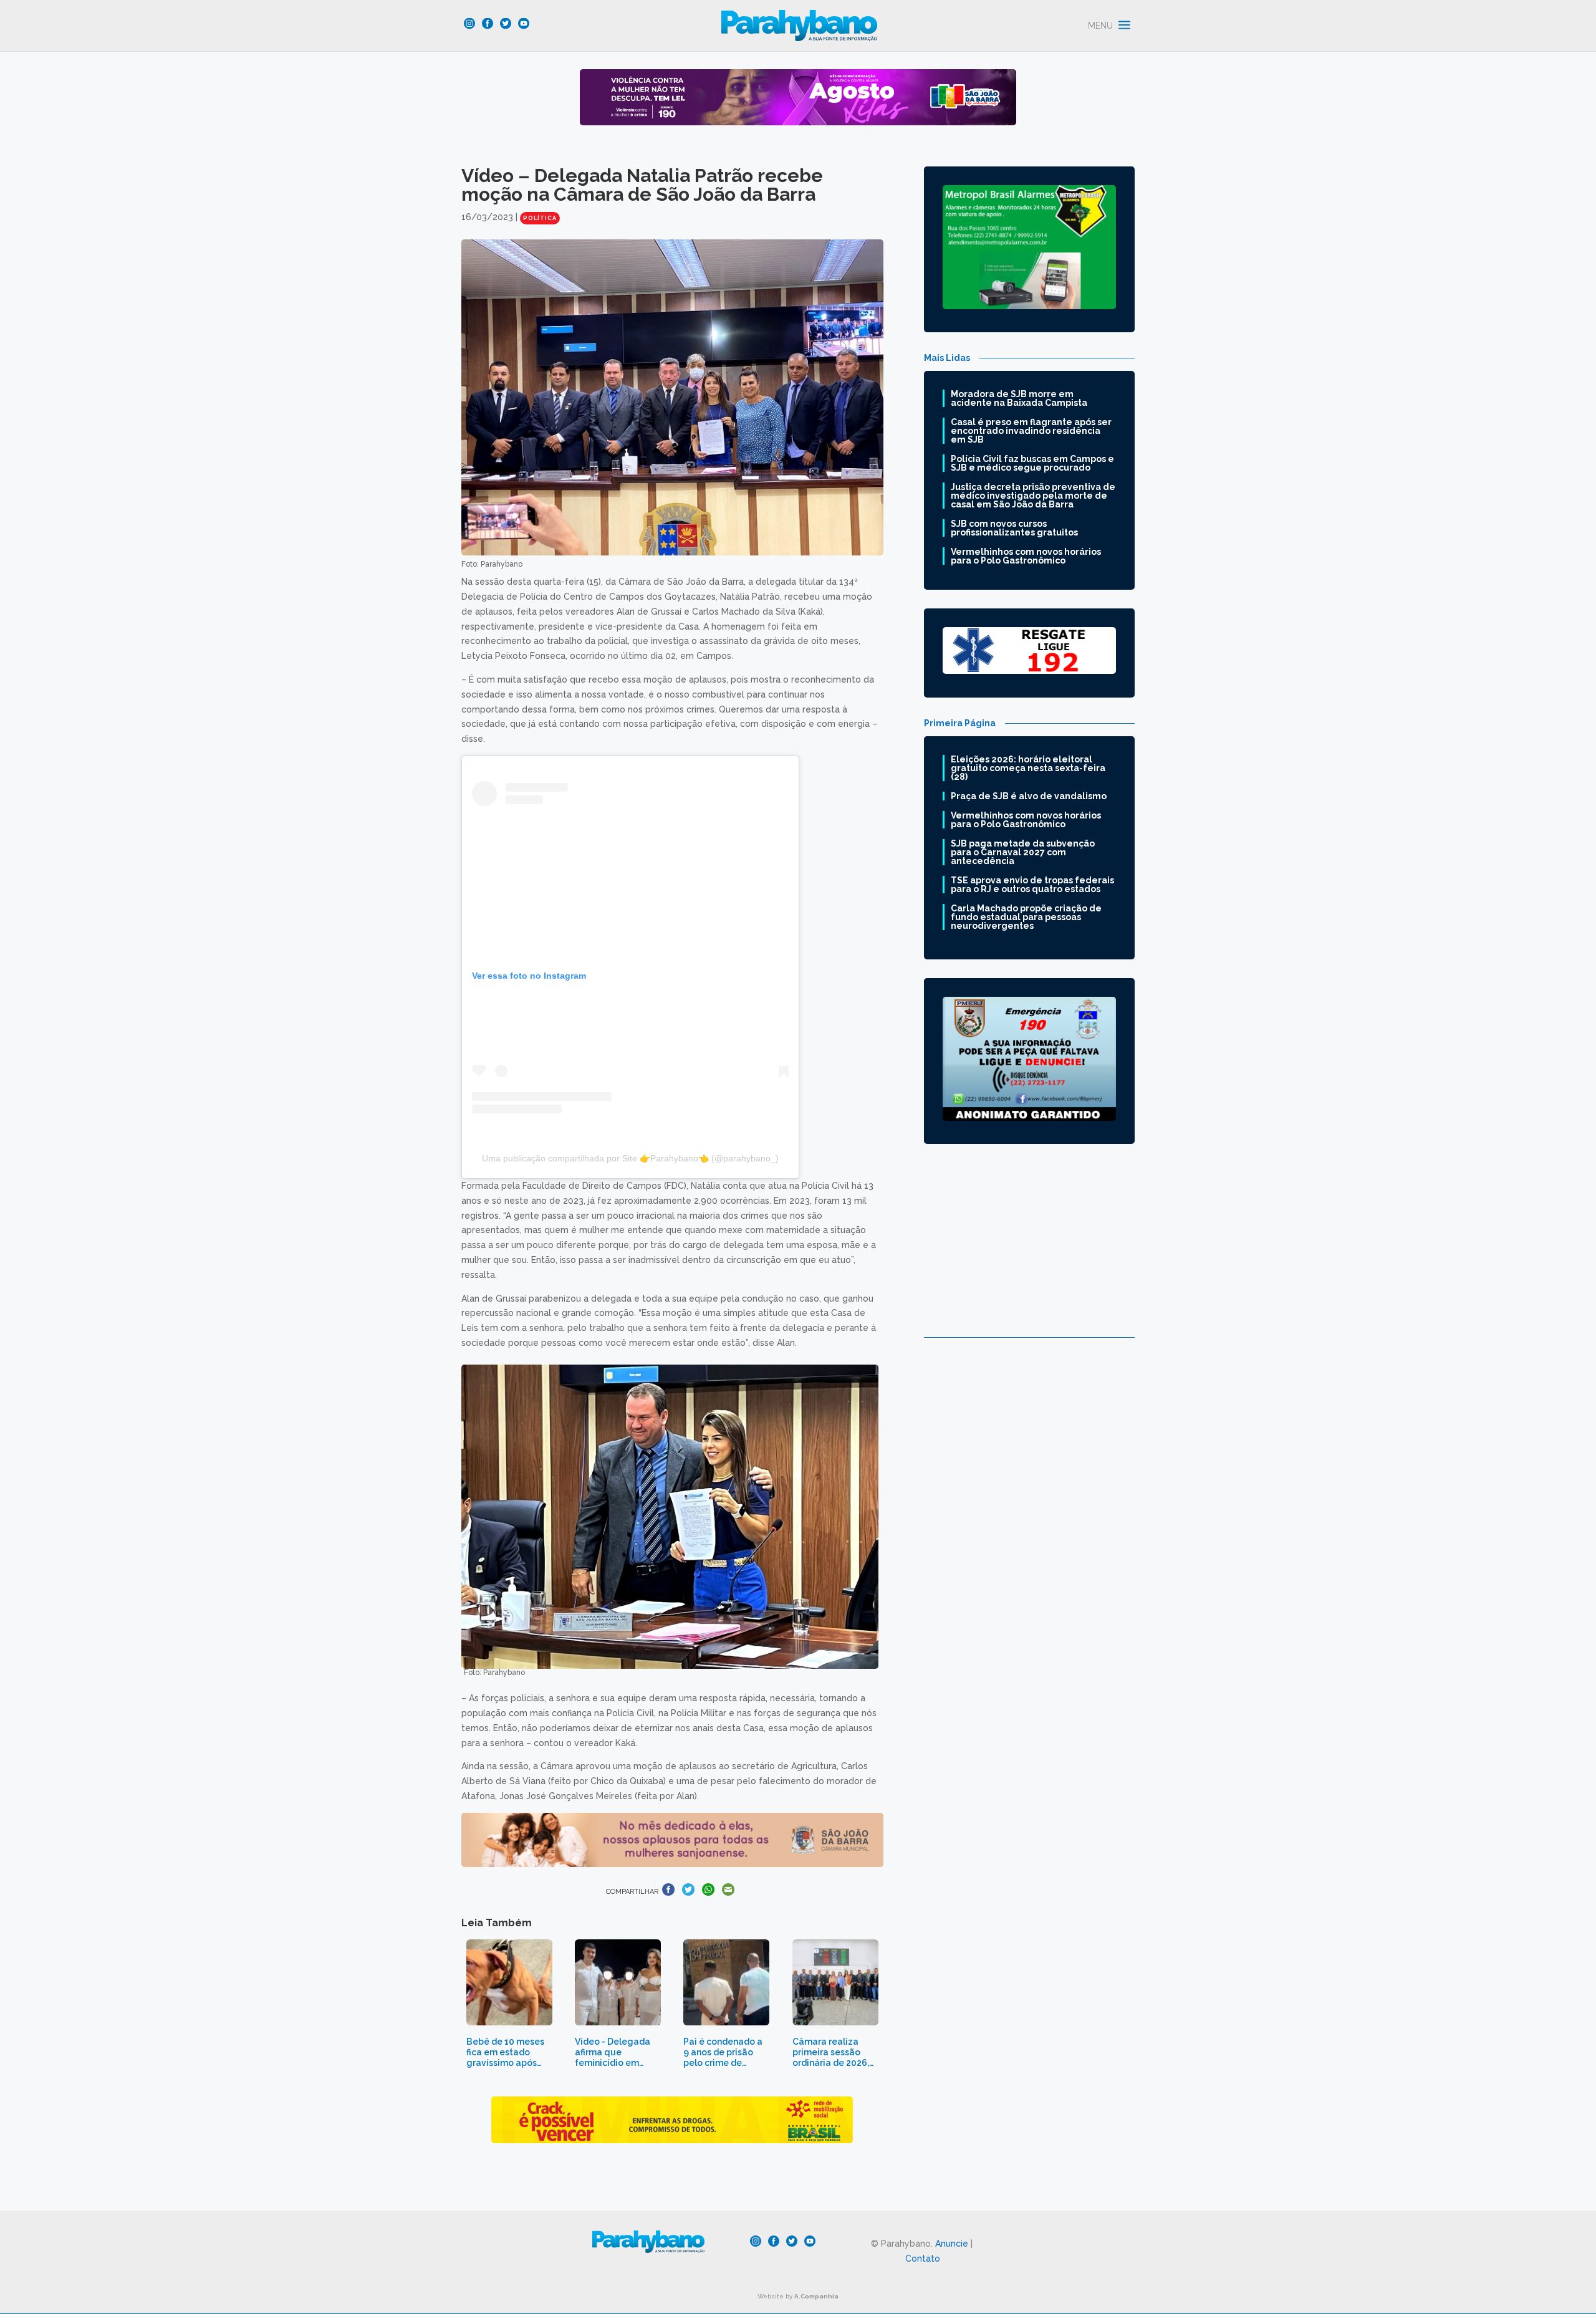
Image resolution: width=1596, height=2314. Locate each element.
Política (540, 218)
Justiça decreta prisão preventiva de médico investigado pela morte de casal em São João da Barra (1033, 496)
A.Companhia (816, 2296)
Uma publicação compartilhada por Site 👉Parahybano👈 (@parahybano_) (630, 1158)
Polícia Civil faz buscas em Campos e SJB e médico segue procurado (1032, 463)
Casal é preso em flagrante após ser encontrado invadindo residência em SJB (1031, 431)
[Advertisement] (1029, 1250)
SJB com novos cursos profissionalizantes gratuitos (1014, 528)
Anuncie (952, 2244)
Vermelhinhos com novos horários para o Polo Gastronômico (1026, 556)
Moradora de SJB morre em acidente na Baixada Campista (1019, 398)
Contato (923, 2259)
